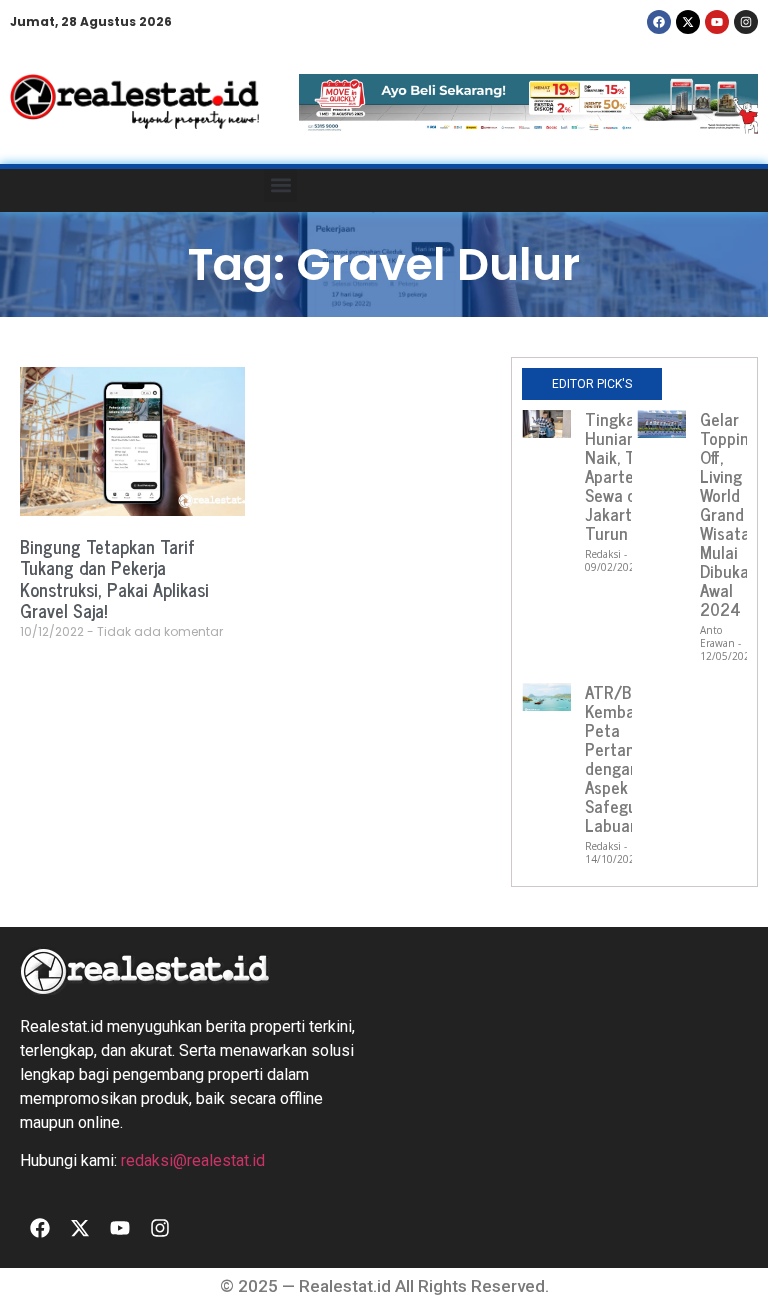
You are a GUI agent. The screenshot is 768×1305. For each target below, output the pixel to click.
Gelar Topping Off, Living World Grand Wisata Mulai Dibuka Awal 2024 (729, 514)
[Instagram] (746, 22)
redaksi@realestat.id (193, 1160)
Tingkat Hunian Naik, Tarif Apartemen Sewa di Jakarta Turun (625, 476)
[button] (280, 185)
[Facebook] (659, 22)
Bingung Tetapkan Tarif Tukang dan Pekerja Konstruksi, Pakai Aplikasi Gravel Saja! (114, 578)
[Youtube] (717, 22)
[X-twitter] (688, 22)
